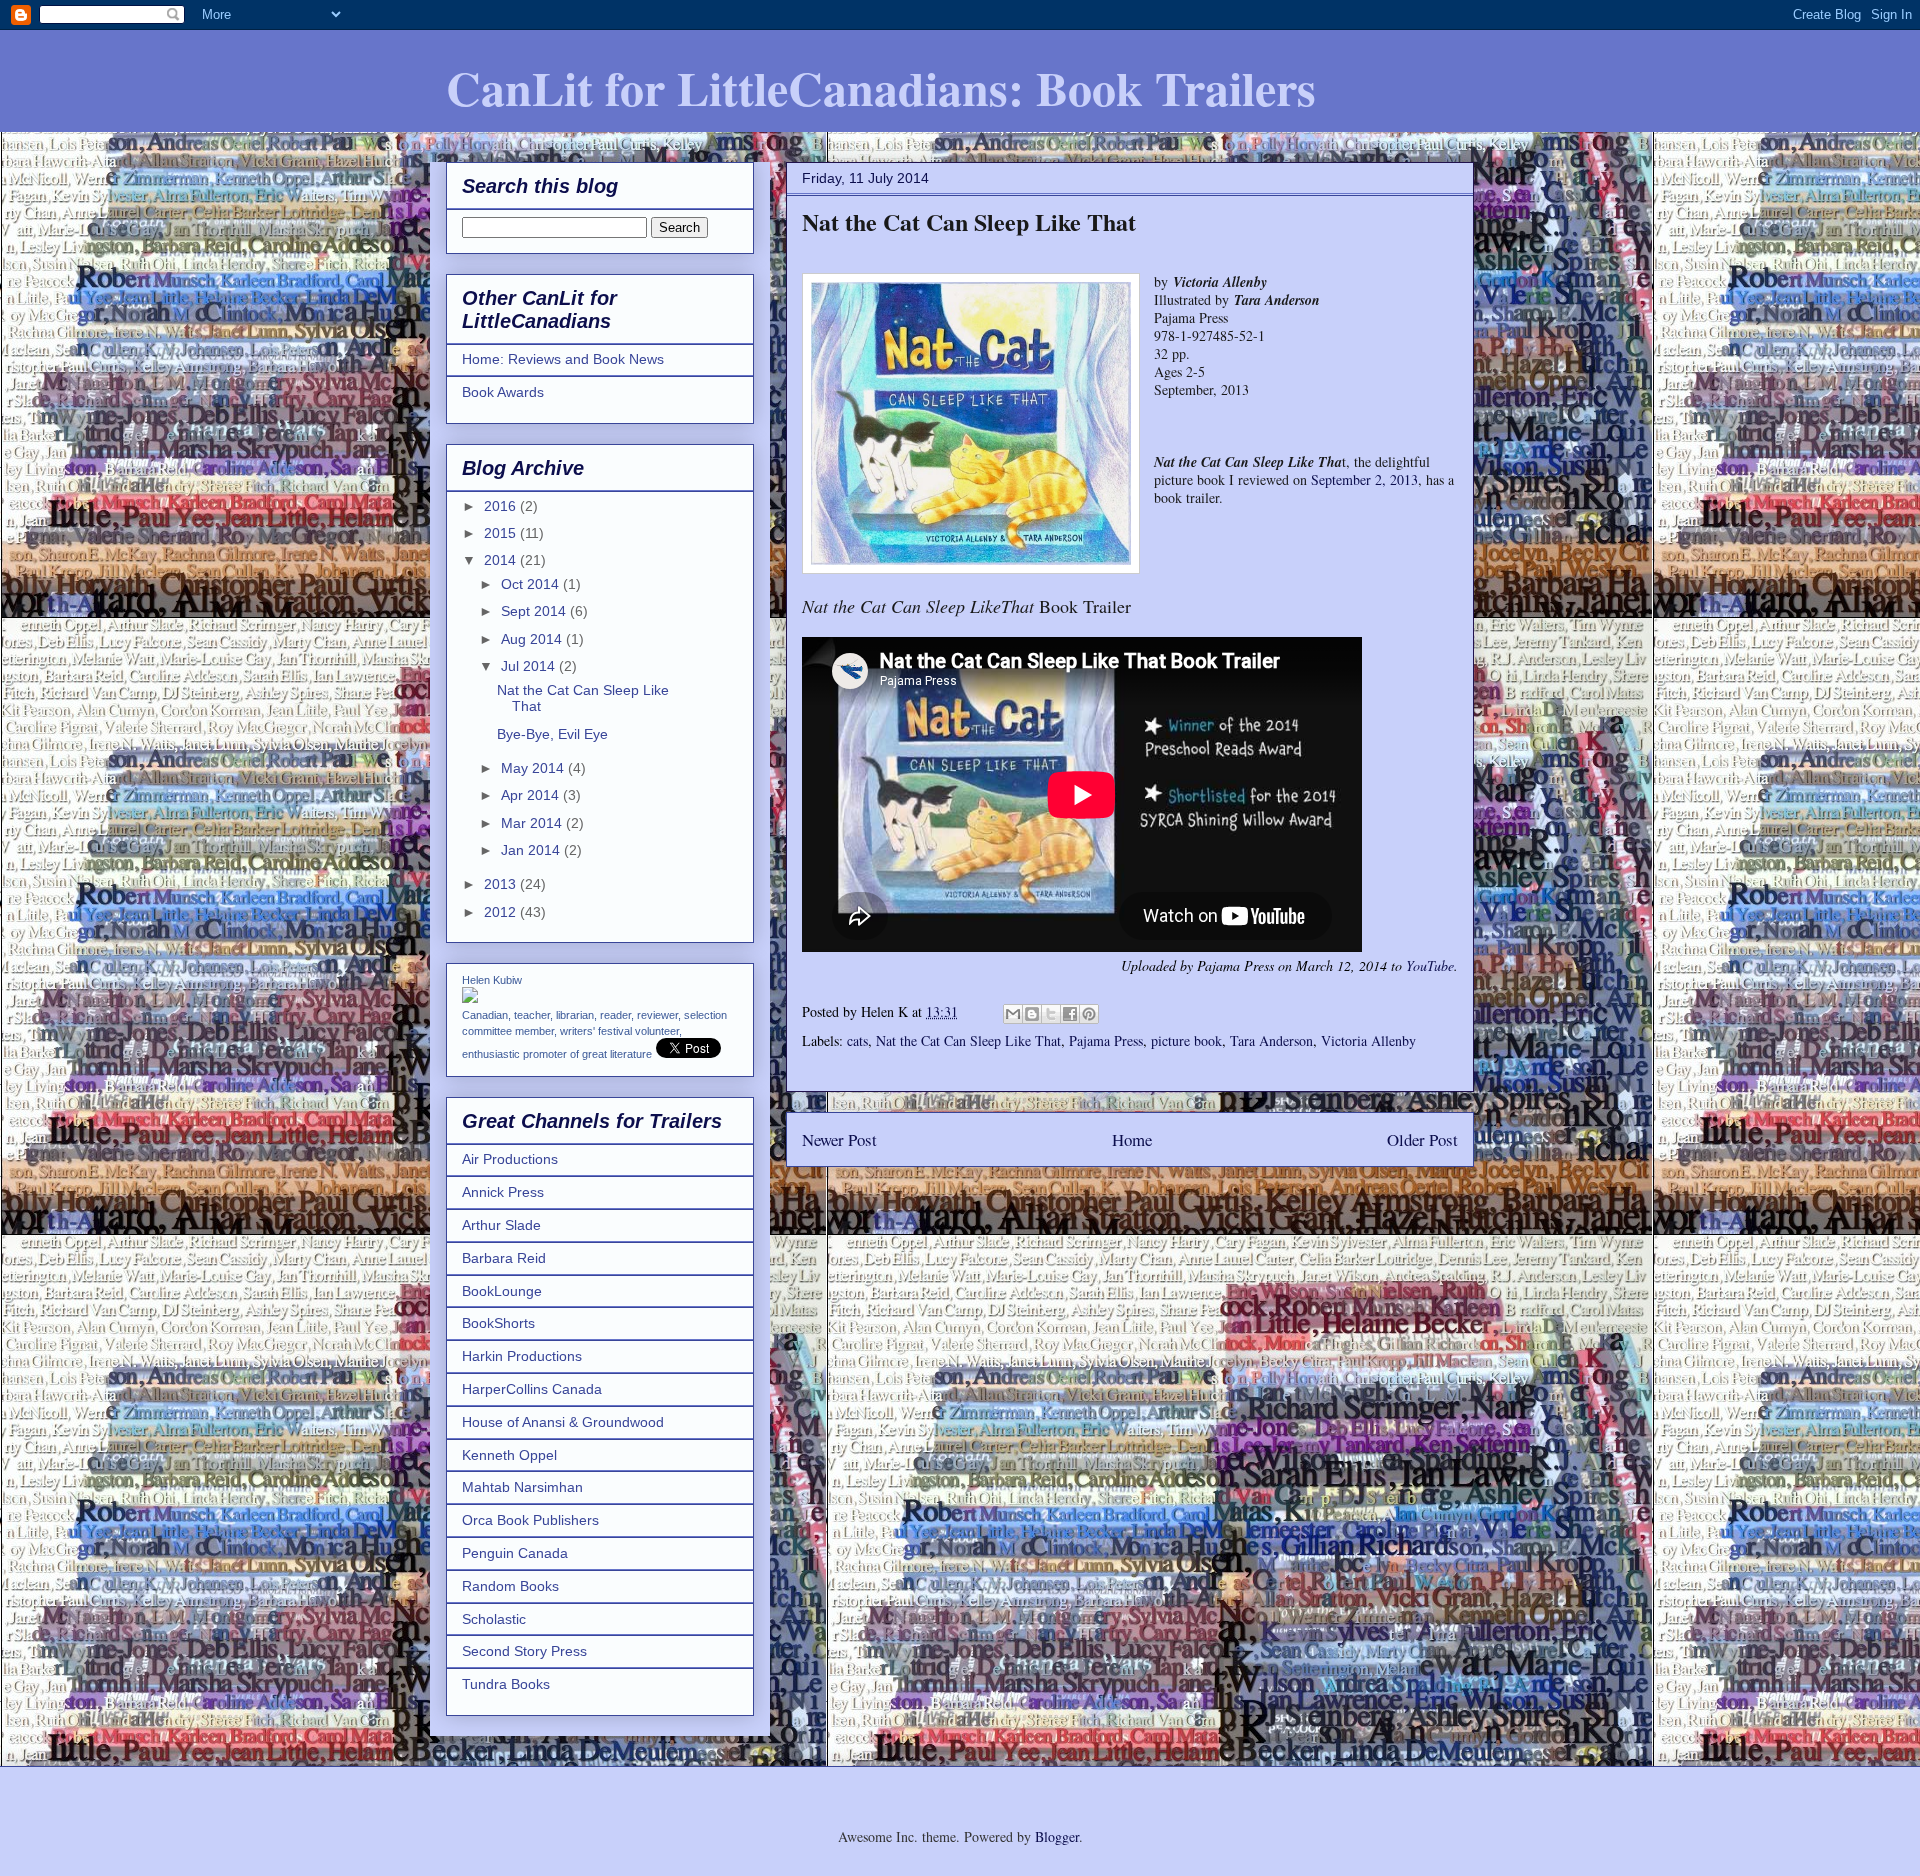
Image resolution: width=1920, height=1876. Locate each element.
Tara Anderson (1271, 1040)
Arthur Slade (501, 1225)
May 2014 (534, 768)
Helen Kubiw (492, 980)
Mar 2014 (533, 823)
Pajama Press (1106, 1040)
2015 (502, 533)
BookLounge (502, 1291)
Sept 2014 (535, 611)
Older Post (1422, 1139)
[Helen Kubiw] (470, 998)
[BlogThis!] (1032, 1014)
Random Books (510, 1586)
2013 (502, 884)
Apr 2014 (532, 795)
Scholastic (494, 1619)
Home (1132, 1139)
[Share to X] (1051, 1014)
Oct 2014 (532, 584)
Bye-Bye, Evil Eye (552, 734)
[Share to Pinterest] (1089, 1014)
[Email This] (1013, 1014)
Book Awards (503, 392)
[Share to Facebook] (1070, 1014)
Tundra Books (506, 1684)
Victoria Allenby (1368, 1040)
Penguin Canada (515, 1553)
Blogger (1057, 1836)
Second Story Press (524, 1651)
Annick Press (503, 1192)
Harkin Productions (522, 1356)
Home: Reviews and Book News (563, 359)
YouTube (1430, 965)
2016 (502, 506)
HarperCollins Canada (532, 1389)
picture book (1186, 1040)
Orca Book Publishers (530, 1520)
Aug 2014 (533, 639)
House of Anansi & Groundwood (563, 1422)
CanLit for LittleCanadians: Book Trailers (881, 87)
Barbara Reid (504, 1258)
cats (857, 1040)
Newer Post (839, 1139)
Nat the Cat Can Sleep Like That (968, 1040)
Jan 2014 (532, 850)
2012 (502, 912)
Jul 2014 (530, 666)
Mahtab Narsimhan (522, 1487)
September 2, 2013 (1364, 479)
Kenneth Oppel (509, 1455)
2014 (502, 560)
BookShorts (498, 1323)
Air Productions (510, 1159)
